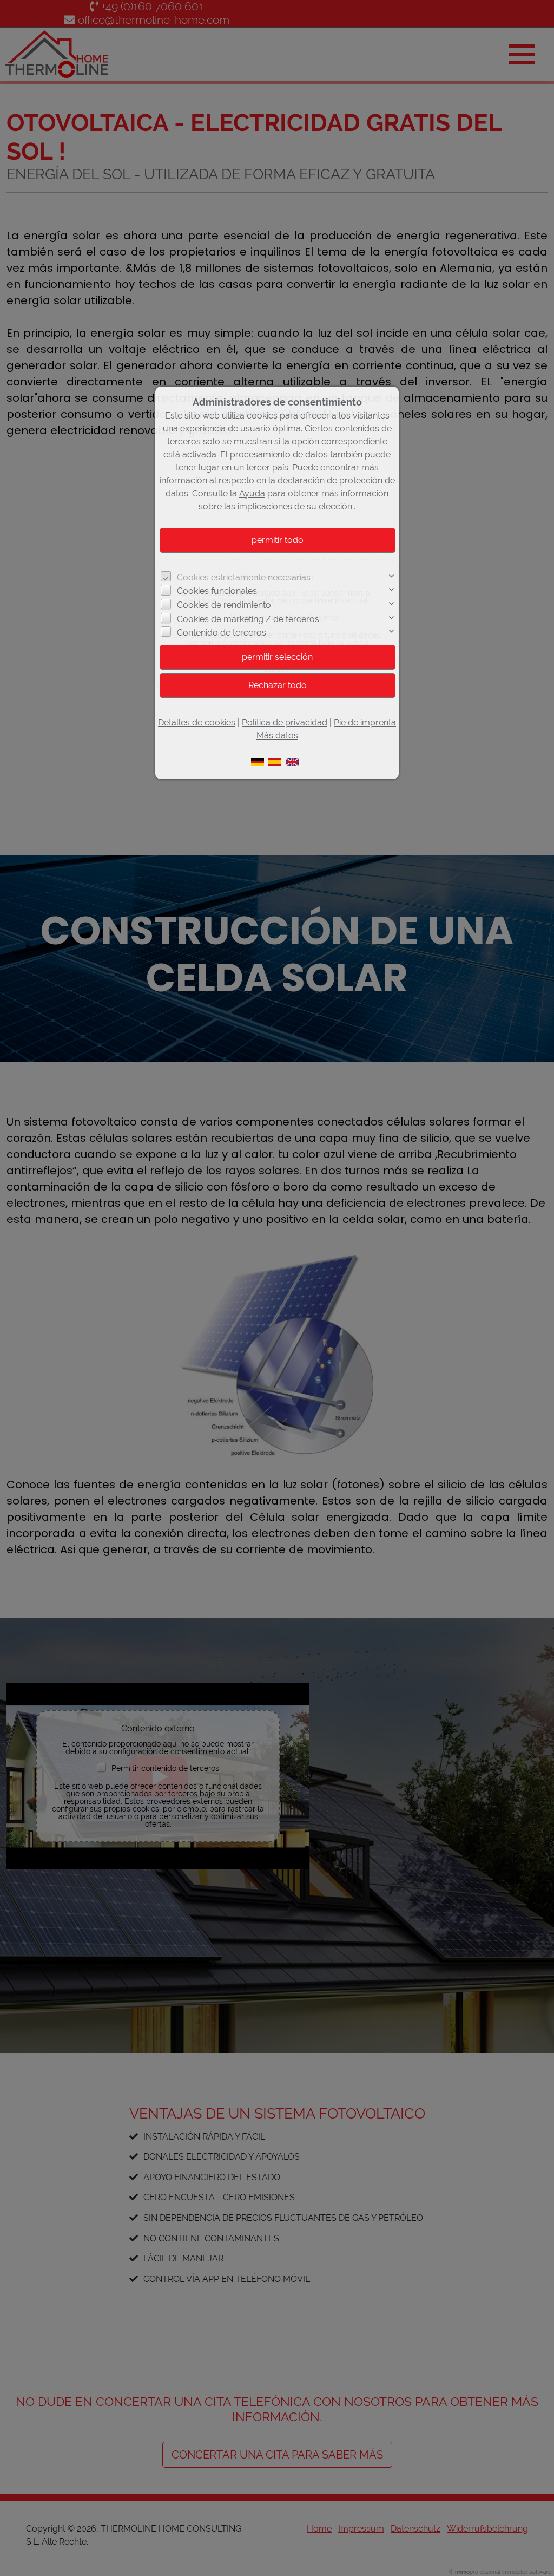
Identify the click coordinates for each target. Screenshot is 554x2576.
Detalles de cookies (197, 723)
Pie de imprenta (365, 723)
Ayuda (252, 493)
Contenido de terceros (222, 633)
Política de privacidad (285, 723)
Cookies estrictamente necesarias (244, 577)
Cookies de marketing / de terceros (248, 619)
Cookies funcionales (217, 591)
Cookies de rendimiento (224, 605)
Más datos (277, 735)
